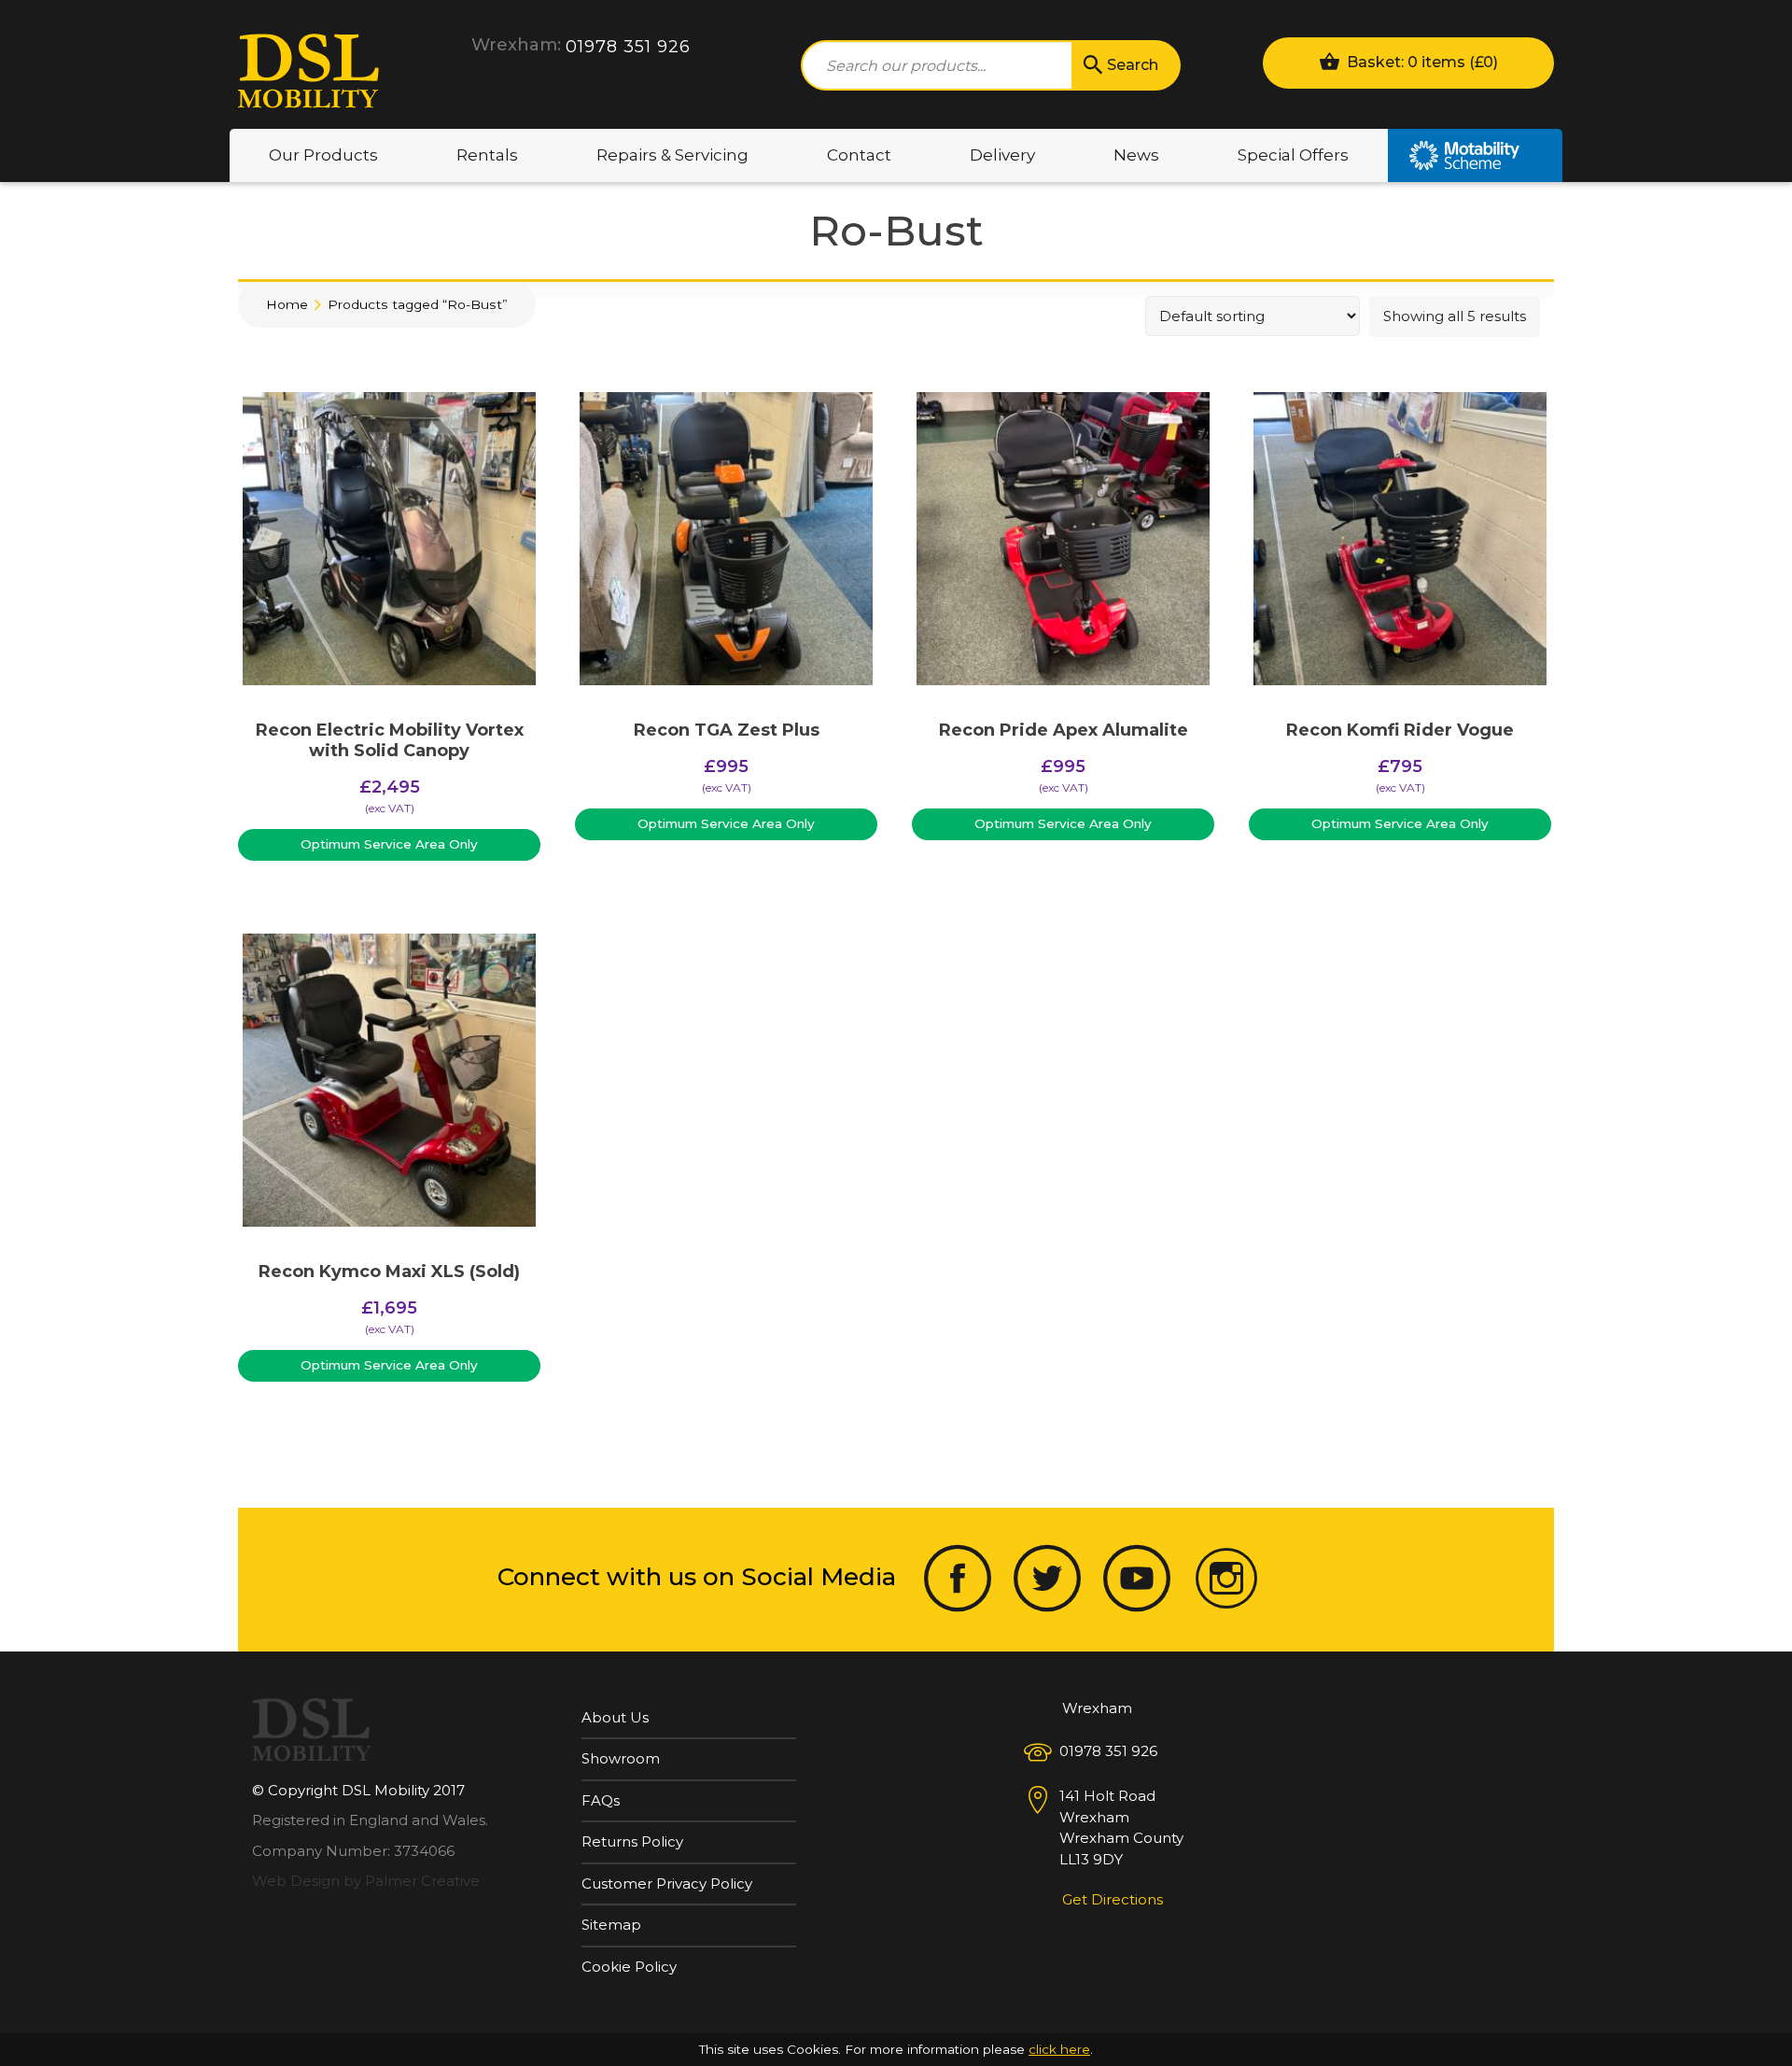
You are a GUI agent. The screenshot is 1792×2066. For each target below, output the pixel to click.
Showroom (621, 1758)
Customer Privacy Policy (667, 1883)
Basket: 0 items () (1421, 62)
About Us (615, 1717)
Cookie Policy (629, 1967)
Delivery (1002, 155)
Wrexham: (516, 45)
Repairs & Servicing (672, 155)
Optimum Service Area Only (389, 844)
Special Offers (1293, 155)
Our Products (323, 155)
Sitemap (611, 1925)
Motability (1475, 155)
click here (1059, 2049)
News (1136, 155)
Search (1133, 65)
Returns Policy (632, 1841)
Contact (859, 155)
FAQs (601, 1800)
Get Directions (1113, 1899)
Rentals (487, 155)
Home (287, 304)
